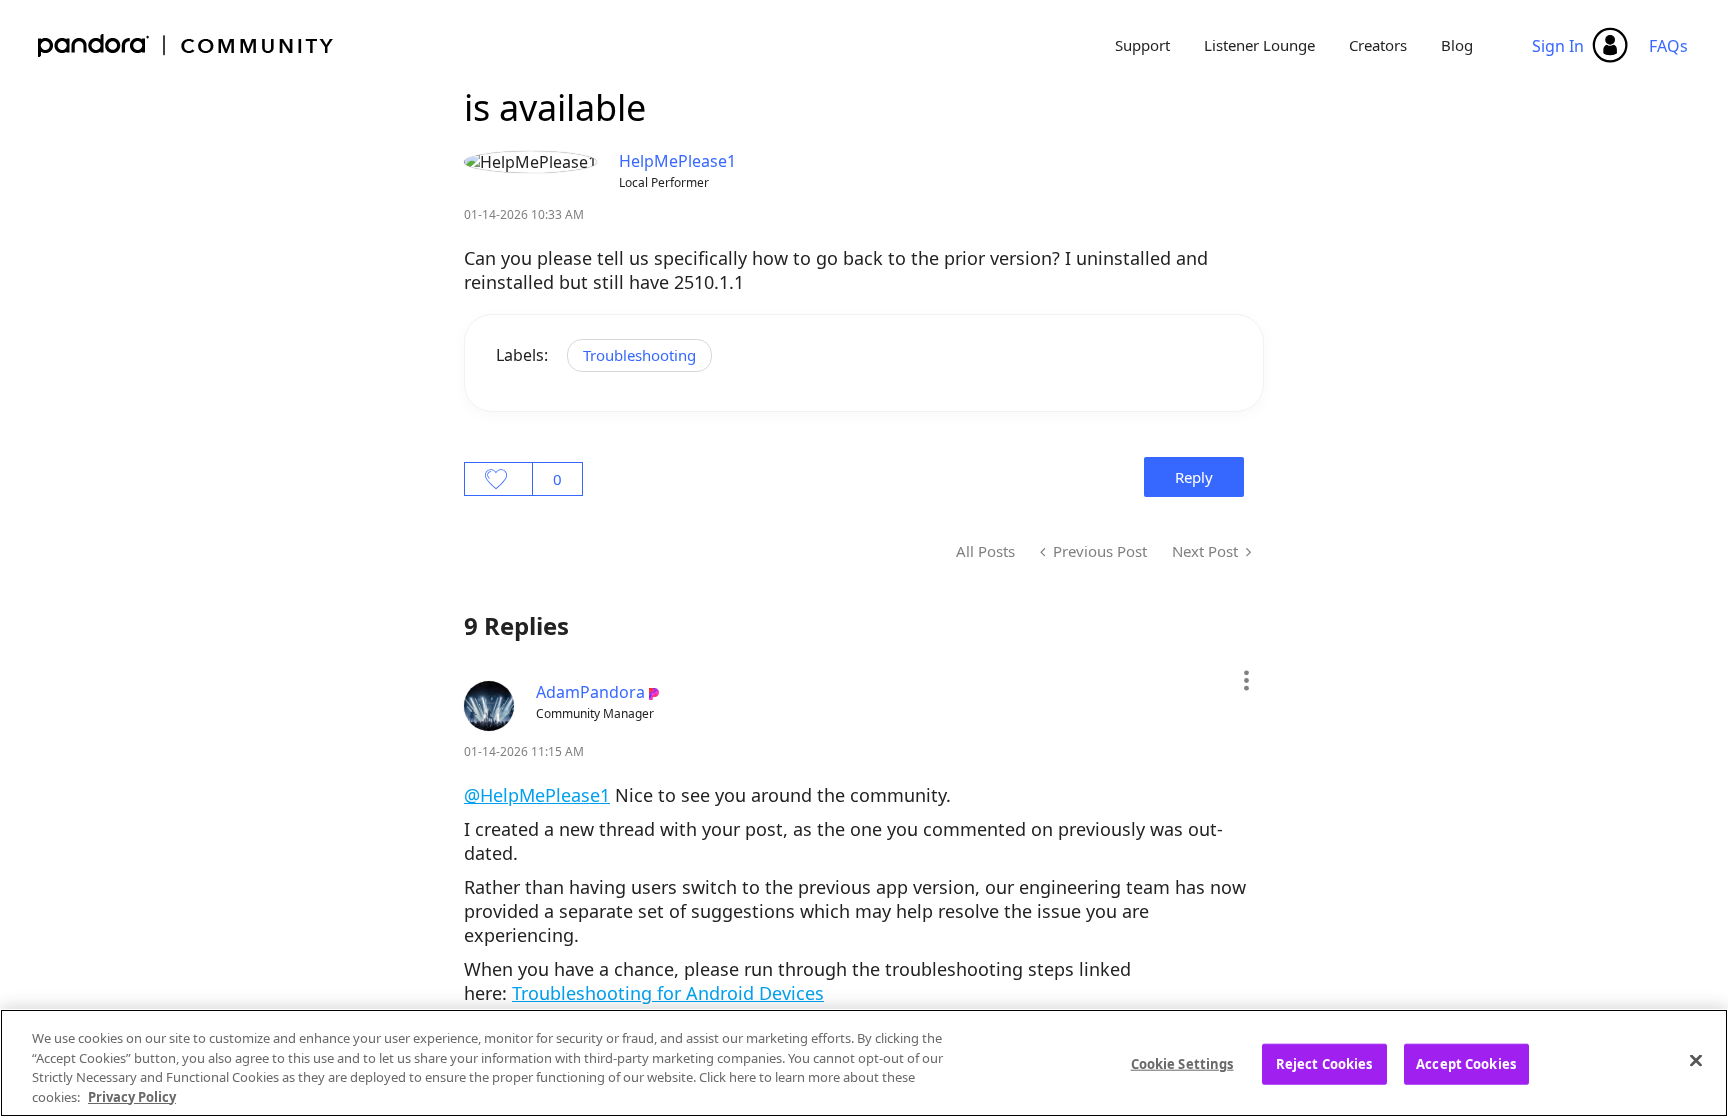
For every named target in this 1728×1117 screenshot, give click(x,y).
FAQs (1668, 46)
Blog (1457, 45)
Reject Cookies (1324, 1064)
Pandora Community (186, 45)
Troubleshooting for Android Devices (668, 993)
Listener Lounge (1259, 45)
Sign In (1558, 46)
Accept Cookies (1466, 1064)
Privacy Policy (132, 1096)
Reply (1194, 477)
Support (1142, 45)
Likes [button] (498, 479)
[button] (1245, 680)
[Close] (1696, 1060)
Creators (1378, 45)
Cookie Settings (1182, 1064)
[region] (864, 1063)
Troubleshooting (639, 355)
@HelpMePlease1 (537, 795)
